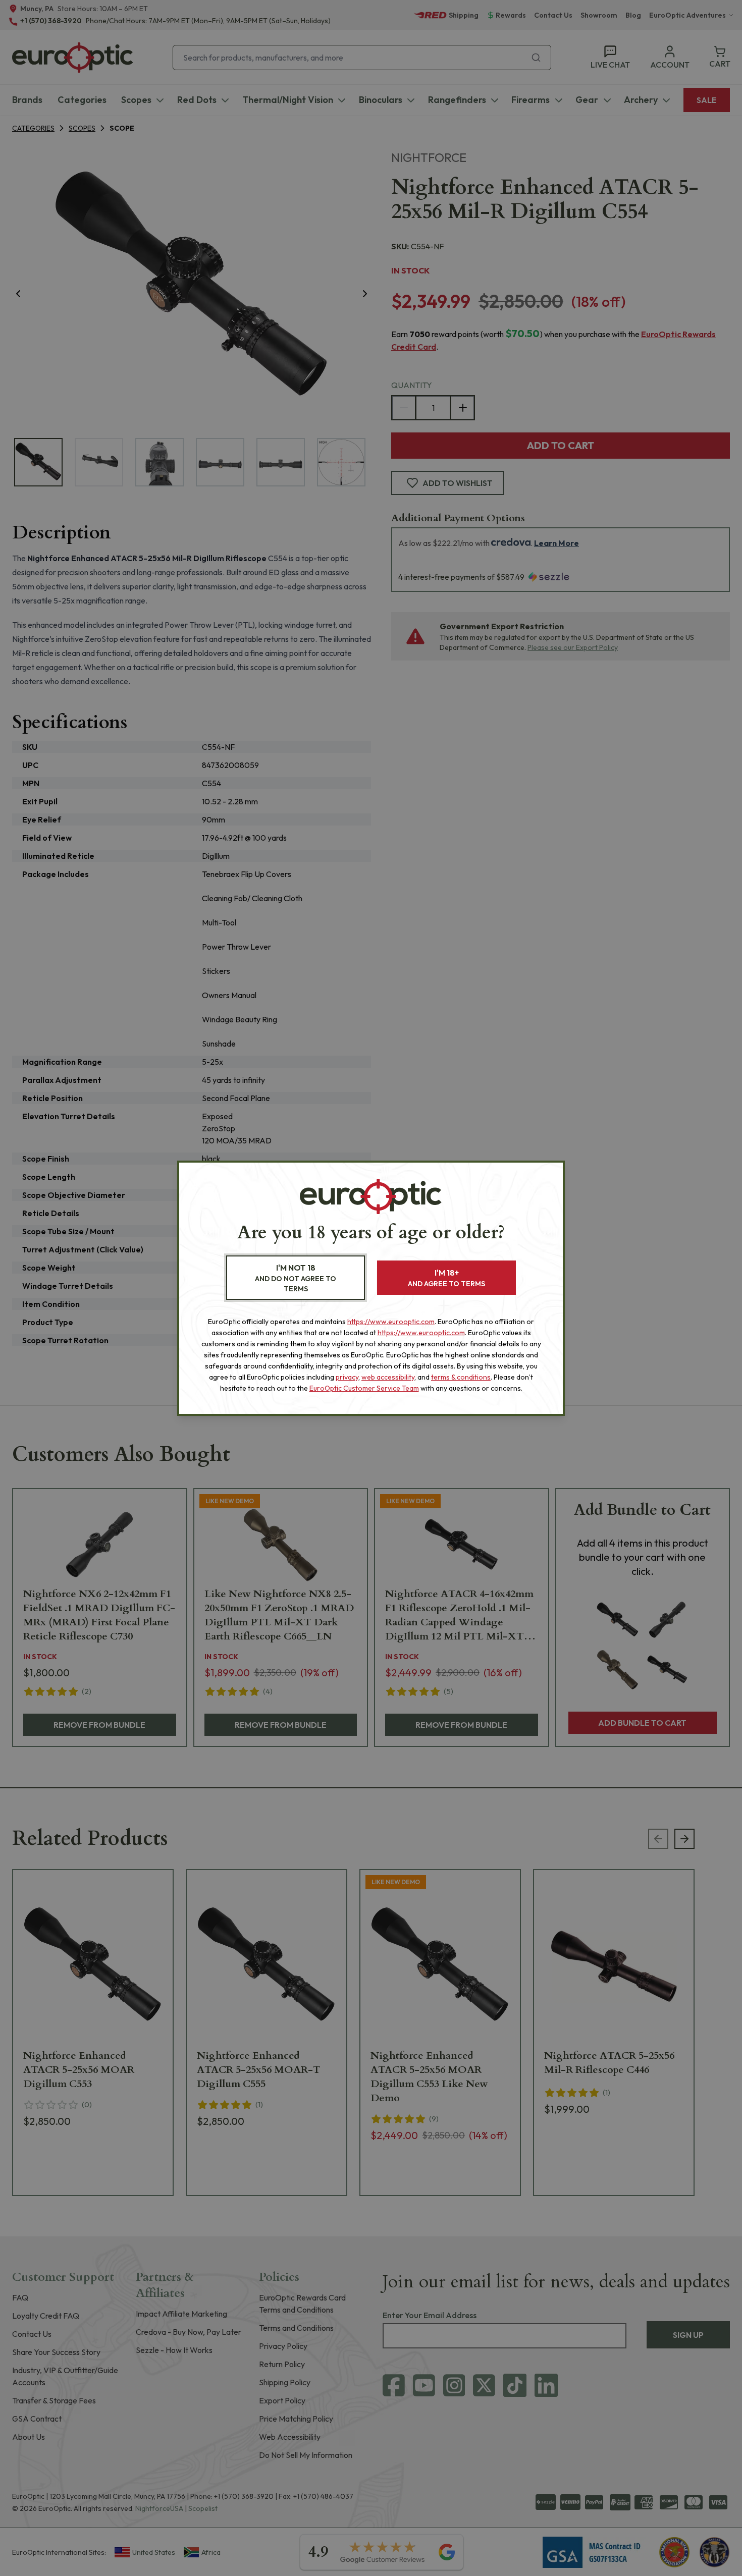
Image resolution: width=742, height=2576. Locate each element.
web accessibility (388, 1377)
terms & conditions (461, 1377)
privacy (347, 1377)
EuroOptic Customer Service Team (364, 1388)
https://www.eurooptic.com (391, 1322)
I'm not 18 (296, 1278)
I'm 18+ (446, 1278)
